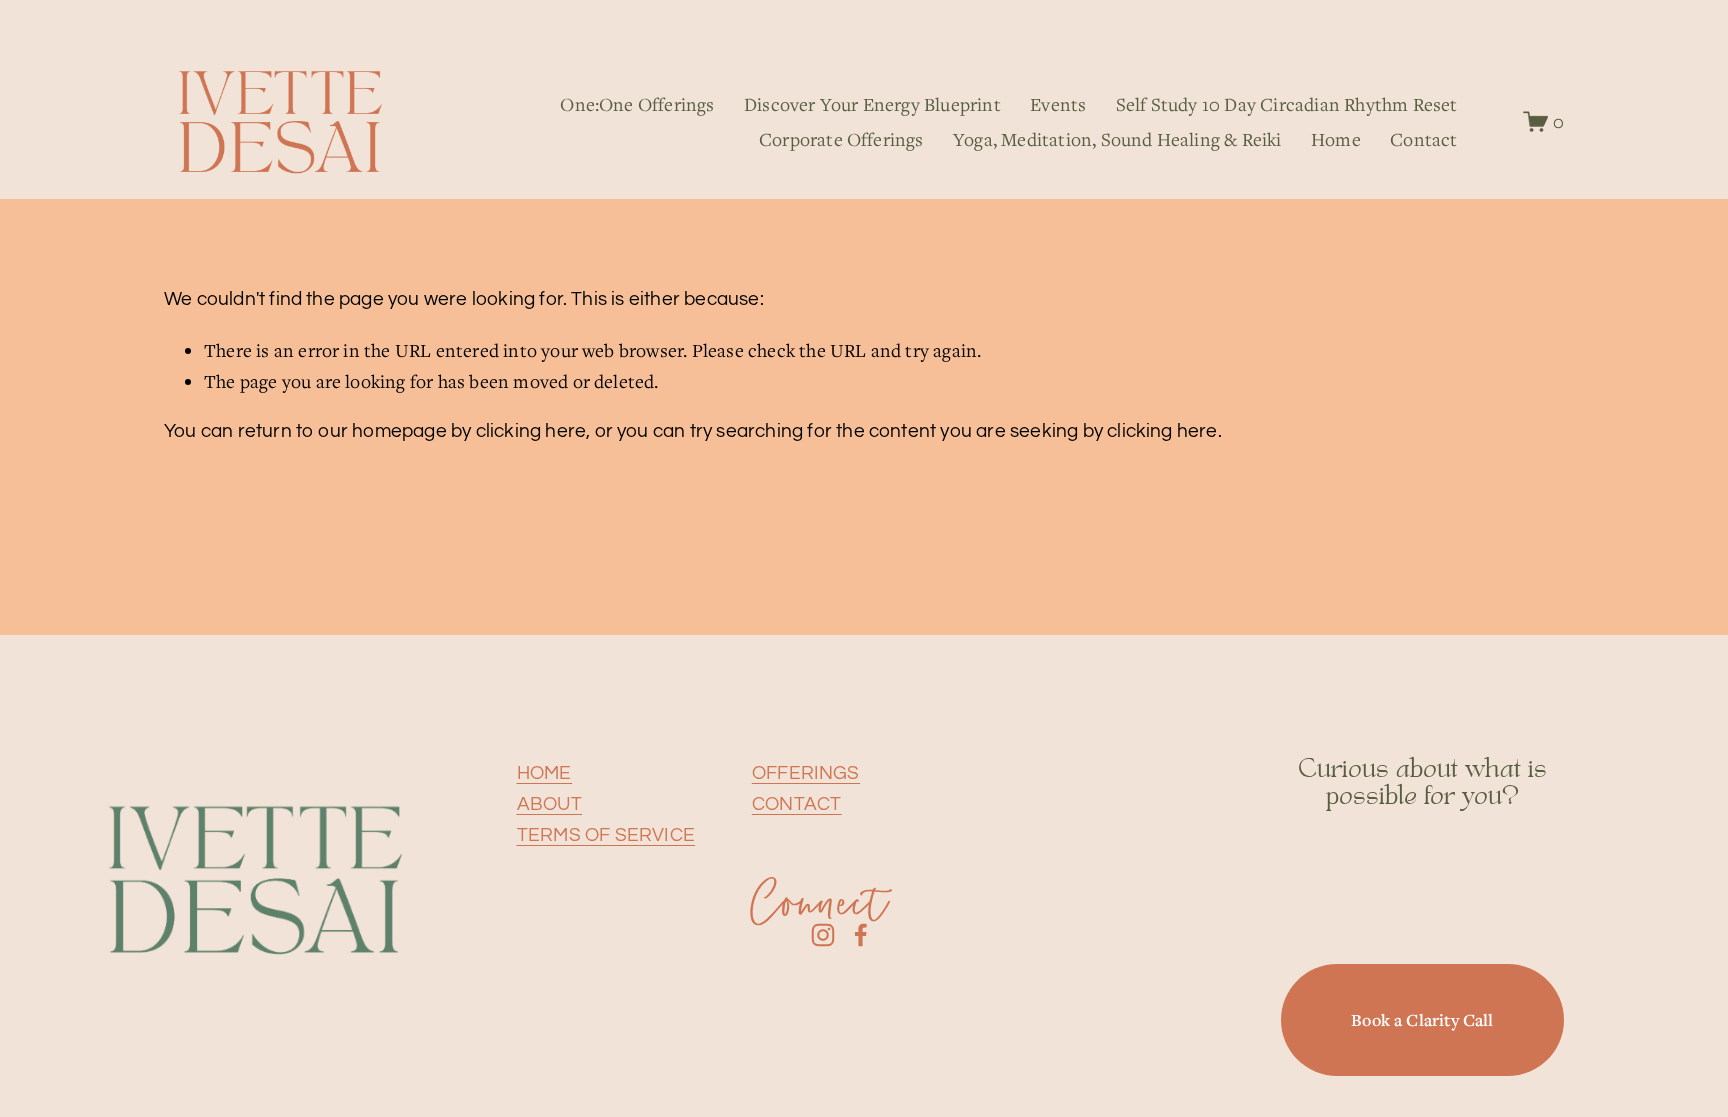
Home (1336, 139)
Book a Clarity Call (1422, 1020)
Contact (1423, 139)
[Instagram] (823, 935)
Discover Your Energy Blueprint (872, 104)
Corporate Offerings (841, 139)
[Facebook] (861, 935)
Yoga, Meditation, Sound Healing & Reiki (1117, 139)
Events (1058, 104)
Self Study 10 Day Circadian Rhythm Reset (1287, 104)
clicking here (531, 431)
